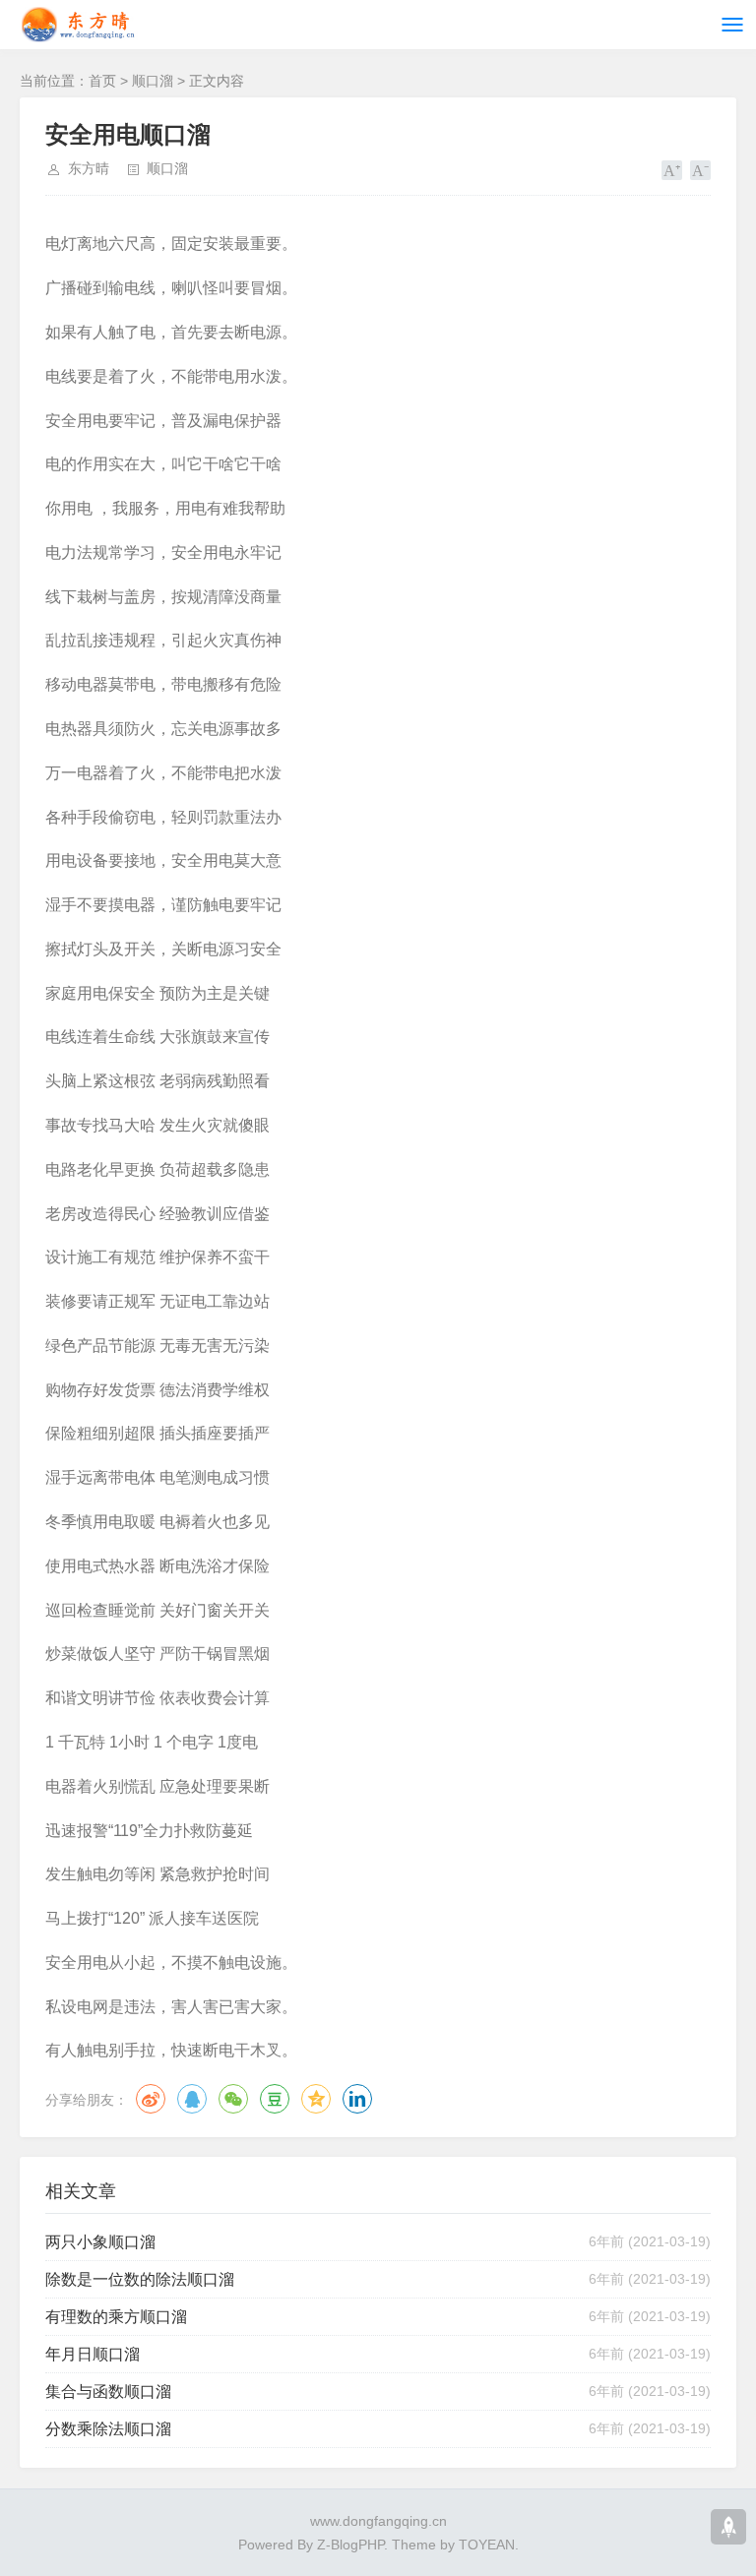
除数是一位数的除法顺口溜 (140, 2279)
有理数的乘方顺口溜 (116, 2317)
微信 (233, 2099)
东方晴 (89, 168)
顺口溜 (153, 81)
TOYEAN (487, 2545)
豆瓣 (275, 2099)
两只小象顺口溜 (100, 2242)
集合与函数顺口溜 (108, 2392)
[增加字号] (672, 170)
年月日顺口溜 (93, 2354)
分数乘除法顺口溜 (108, 2429)
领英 (357, 2099)
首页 (102, 81)
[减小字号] (700, 170)
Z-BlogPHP (350, 2545)
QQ (192, 2099)
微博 (151, 2099)
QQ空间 (316, 2099)
